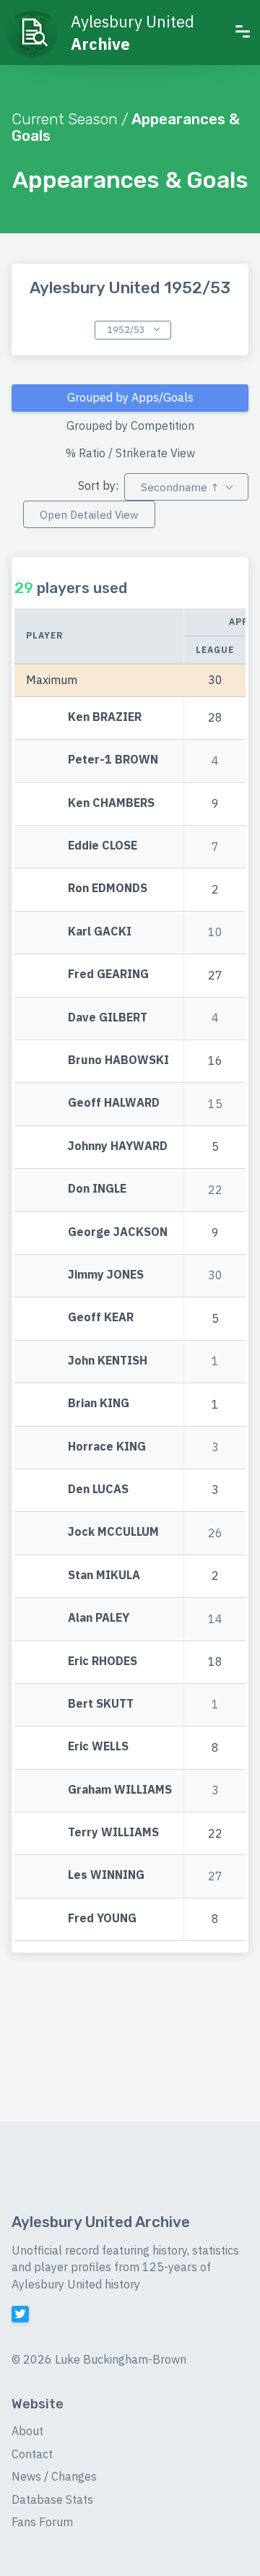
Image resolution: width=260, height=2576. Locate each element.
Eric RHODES (103, 1661)
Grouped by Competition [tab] (130, 425)
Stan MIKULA (104, 1575)
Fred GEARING (108, 974)
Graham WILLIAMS (120, 1789)
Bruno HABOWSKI (118, 1060)
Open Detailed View (89, 515)
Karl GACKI (100, 931)
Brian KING (99, 1403)
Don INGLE (97, 1189)
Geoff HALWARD (114, 1103)
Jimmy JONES (106, 1274)
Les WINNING (106, 1875)
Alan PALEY (99, 1617)
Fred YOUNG (102, 1918)
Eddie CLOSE (103, 845)
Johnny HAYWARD (118, 1146)
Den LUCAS (98, 1489)
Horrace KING (107, 1446)
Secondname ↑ (180, 487)
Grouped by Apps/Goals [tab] (130, 397)
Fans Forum (42, 2522)
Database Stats (52, 2499)
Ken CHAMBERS (111, 803)
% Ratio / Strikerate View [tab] (130, 453)
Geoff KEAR (101, 1318)
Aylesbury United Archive (101, 2222)
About (27, 2431)
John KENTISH (108, 1360)
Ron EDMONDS (108, 889)
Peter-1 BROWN (113, 760)
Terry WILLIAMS (113, 1832)
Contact (32, 2454)
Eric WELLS (98, 1747)
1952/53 (127, 330)
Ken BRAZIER (105, 717)
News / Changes (54, 2476)
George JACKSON (118, 1232)
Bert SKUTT (101, 1703)
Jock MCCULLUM (113, 1532)
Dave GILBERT (108, 1017)
